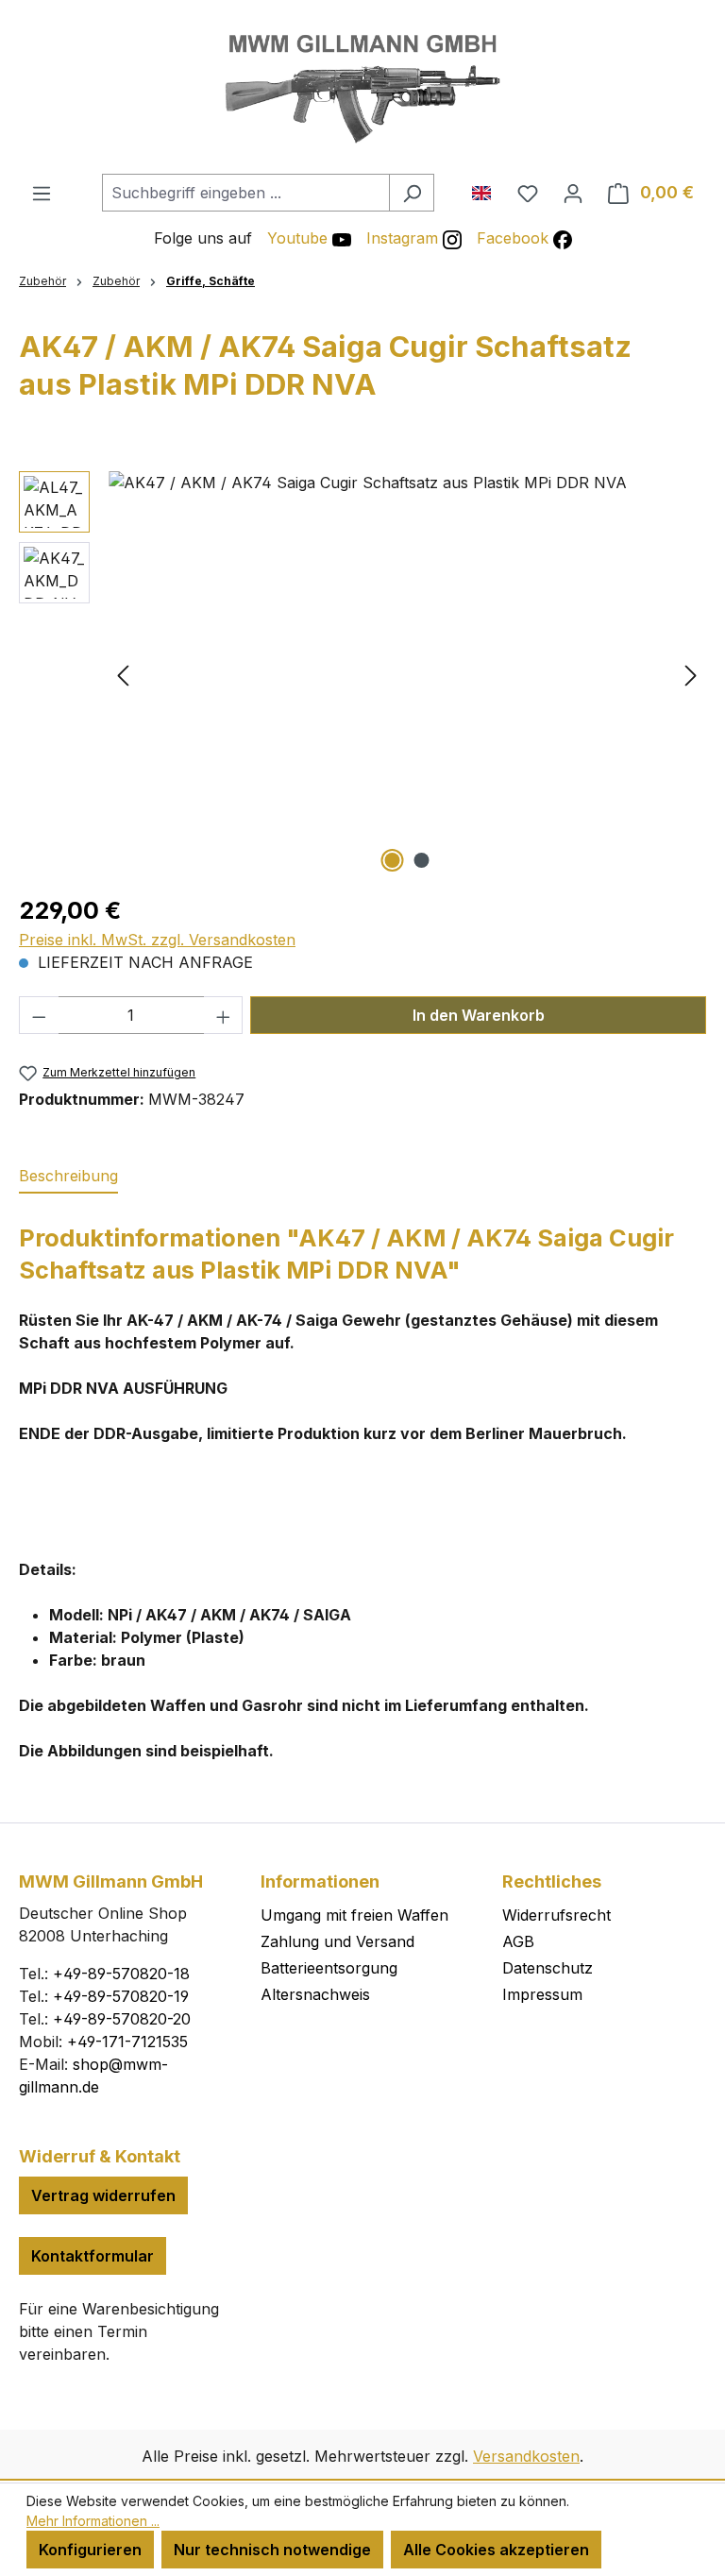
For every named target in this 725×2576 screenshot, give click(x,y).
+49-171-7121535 (127, 2042)
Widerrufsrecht (556, 1915)
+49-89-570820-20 (122, 2019)
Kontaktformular (93, 2256)
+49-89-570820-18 (121, 1974)
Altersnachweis (315, 1994)
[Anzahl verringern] (39, 1015)
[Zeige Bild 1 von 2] (393, 860)
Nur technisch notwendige (272, 2550)
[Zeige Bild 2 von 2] (422, 860)
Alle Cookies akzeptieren (496, 2550)
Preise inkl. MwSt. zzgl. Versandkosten (157, 940)
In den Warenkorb (479, 1015)
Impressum (542, 1994)
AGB (518, 1941)
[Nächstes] (691, 674)
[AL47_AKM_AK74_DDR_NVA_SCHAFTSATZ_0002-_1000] (407, 674)
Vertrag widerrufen (103, 2195)
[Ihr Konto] (573, 193)
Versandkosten (526, 2456)
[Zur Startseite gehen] (362, 87)
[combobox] (246, 193)
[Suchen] (412, 193)
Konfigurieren (90, 2550)
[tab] (68, 1177)
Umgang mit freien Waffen (354, 1915)
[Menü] (42, 193)
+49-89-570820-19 (121, 1996)
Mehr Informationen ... (93, 2521)
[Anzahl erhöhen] (224, 1015)
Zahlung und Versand (337, 1941)
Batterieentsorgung (329, 1968)
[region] (362, 674)
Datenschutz (548, 1968)
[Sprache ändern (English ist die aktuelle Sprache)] (489, 189)
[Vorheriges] (123, 674)
